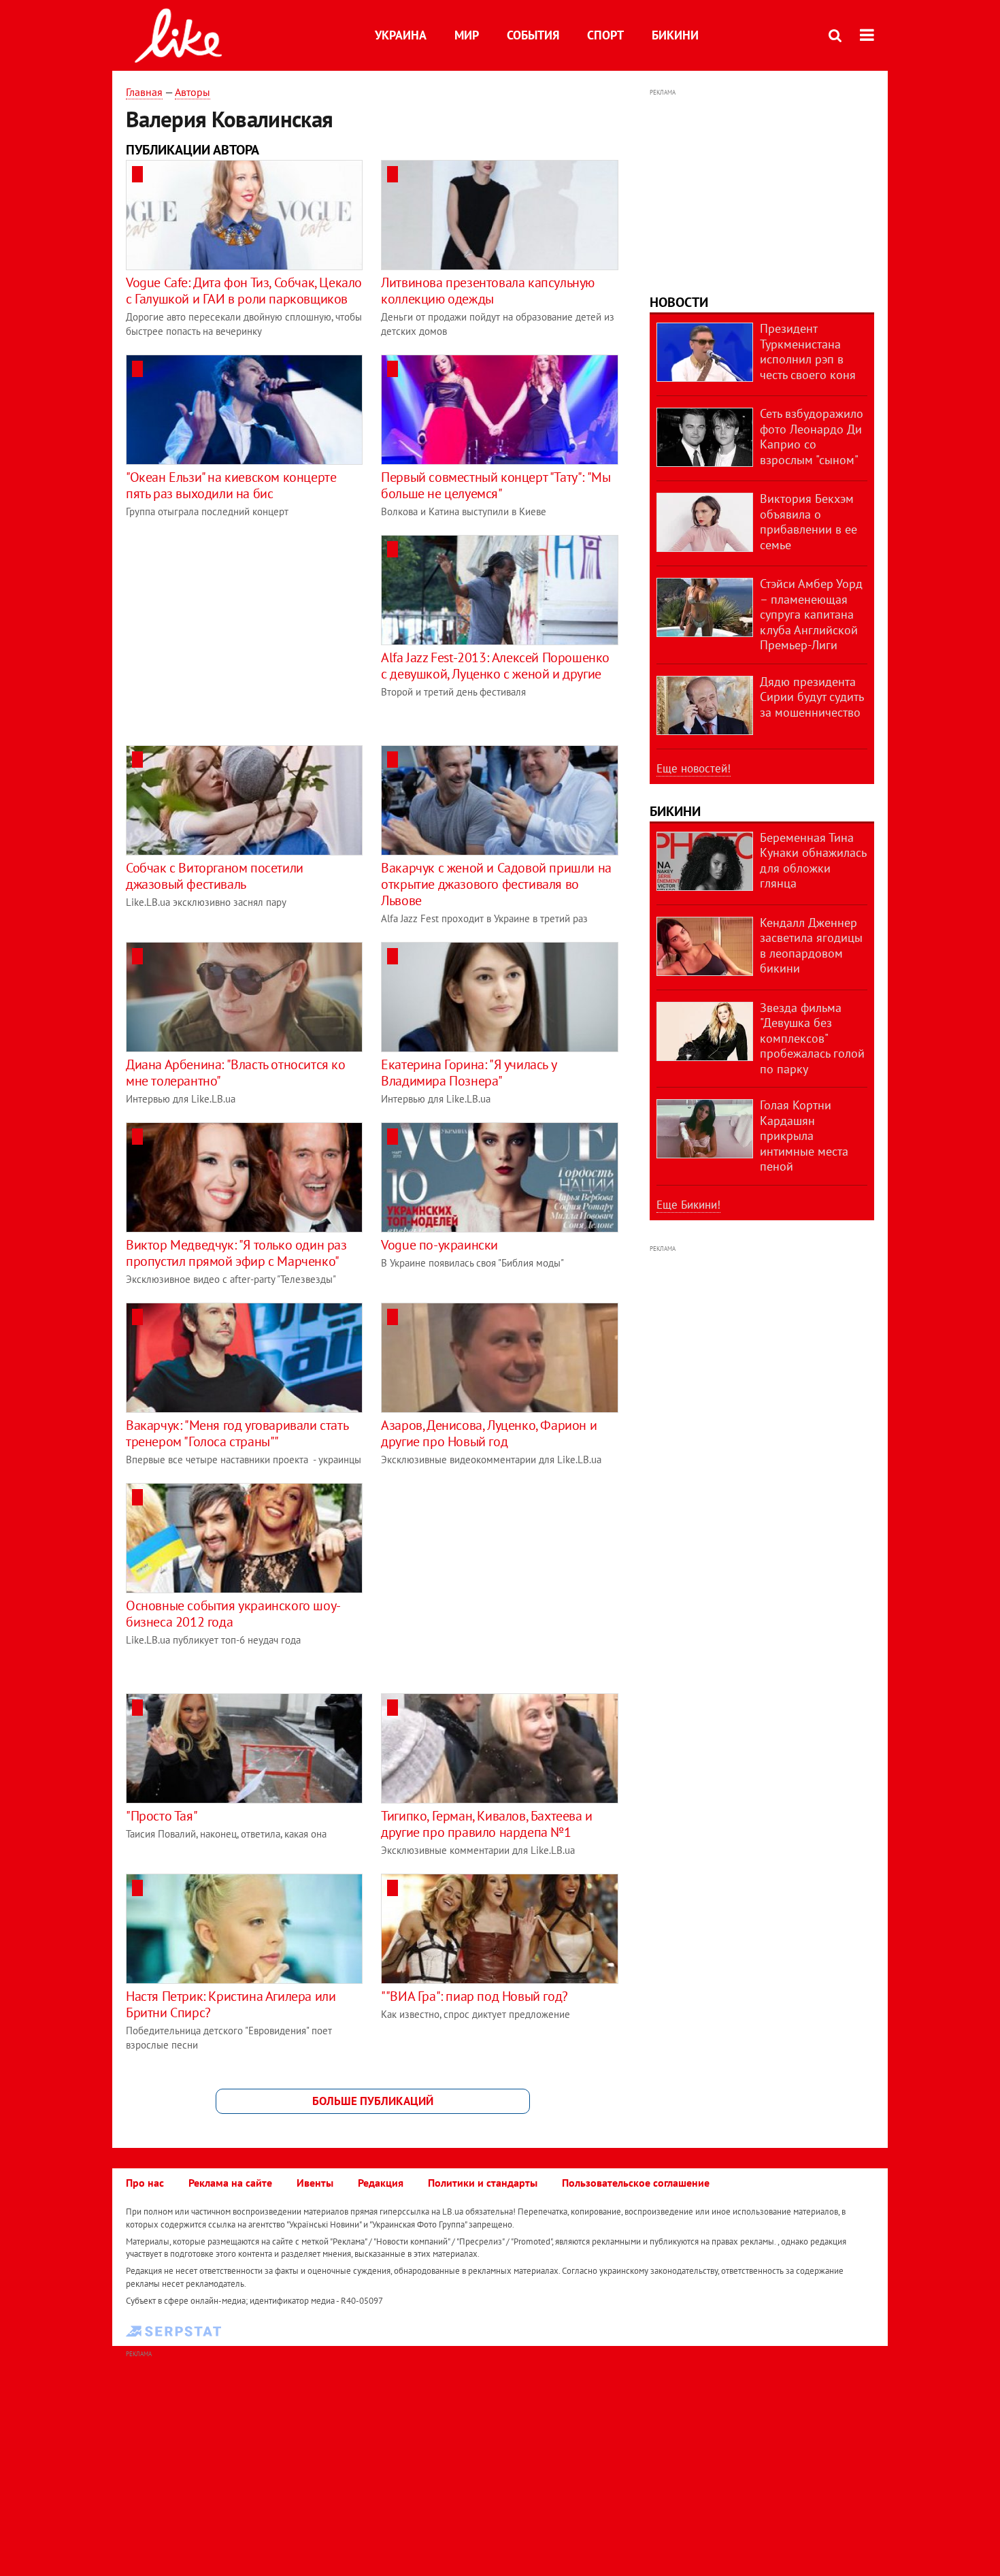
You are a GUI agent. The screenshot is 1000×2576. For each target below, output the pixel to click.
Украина (401, 35)
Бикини (675, 35)
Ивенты (315, 2183)
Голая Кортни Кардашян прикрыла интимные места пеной (804, 1136)
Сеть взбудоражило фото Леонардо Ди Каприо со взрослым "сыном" (812, 437)
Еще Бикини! (688, 1205)
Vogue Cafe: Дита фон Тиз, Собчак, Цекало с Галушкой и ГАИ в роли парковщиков (244, 291)
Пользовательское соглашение (636, 2183)
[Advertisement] (240, 630)
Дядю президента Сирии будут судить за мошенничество (812, 697)
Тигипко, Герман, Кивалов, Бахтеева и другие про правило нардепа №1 (487, 1824)
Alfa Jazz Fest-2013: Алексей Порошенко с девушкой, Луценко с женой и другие (495, 666)
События (533, 35)
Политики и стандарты (483, 2183)
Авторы (193, 92)
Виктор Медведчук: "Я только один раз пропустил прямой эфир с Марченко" (236, 1253)
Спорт (605, 35)
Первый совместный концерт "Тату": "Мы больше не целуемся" (496, 485)
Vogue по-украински (439, 1245)
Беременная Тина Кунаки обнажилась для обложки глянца (813, 861)
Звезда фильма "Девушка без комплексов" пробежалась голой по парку (812, 1038)
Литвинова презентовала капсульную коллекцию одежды (488, 291)
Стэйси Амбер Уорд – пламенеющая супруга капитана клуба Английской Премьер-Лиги (811, 614)
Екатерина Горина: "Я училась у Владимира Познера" (468, 1073)
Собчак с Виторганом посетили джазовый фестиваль (215, 876)
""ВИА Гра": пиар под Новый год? (474, 1996)
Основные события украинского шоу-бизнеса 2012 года (233, 1614)
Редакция (381, 2183)
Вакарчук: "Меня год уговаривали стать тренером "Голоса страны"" (237, 1433)
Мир (467, 35)
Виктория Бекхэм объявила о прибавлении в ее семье (809, 522)
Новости (679, 302)
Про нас (145, 2183)
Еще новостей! (694, 768)
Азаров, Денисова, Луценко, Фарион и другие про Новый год (489, 1433)
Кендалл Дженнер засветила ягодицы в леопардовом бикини (811, 946)
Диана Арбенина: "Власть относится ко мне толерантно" (236, 1073)
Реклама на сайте (230, 2183)
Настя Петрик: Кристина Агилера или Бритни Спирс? (231, 2004)
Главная (144, 92)
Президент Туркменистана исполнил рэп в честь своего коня (808, 352)
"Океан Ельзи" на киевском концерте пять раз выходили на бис (231, 485)
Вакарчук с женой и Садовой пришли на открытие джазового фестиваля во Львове (496, 884)
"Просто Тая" (162, 1816)
